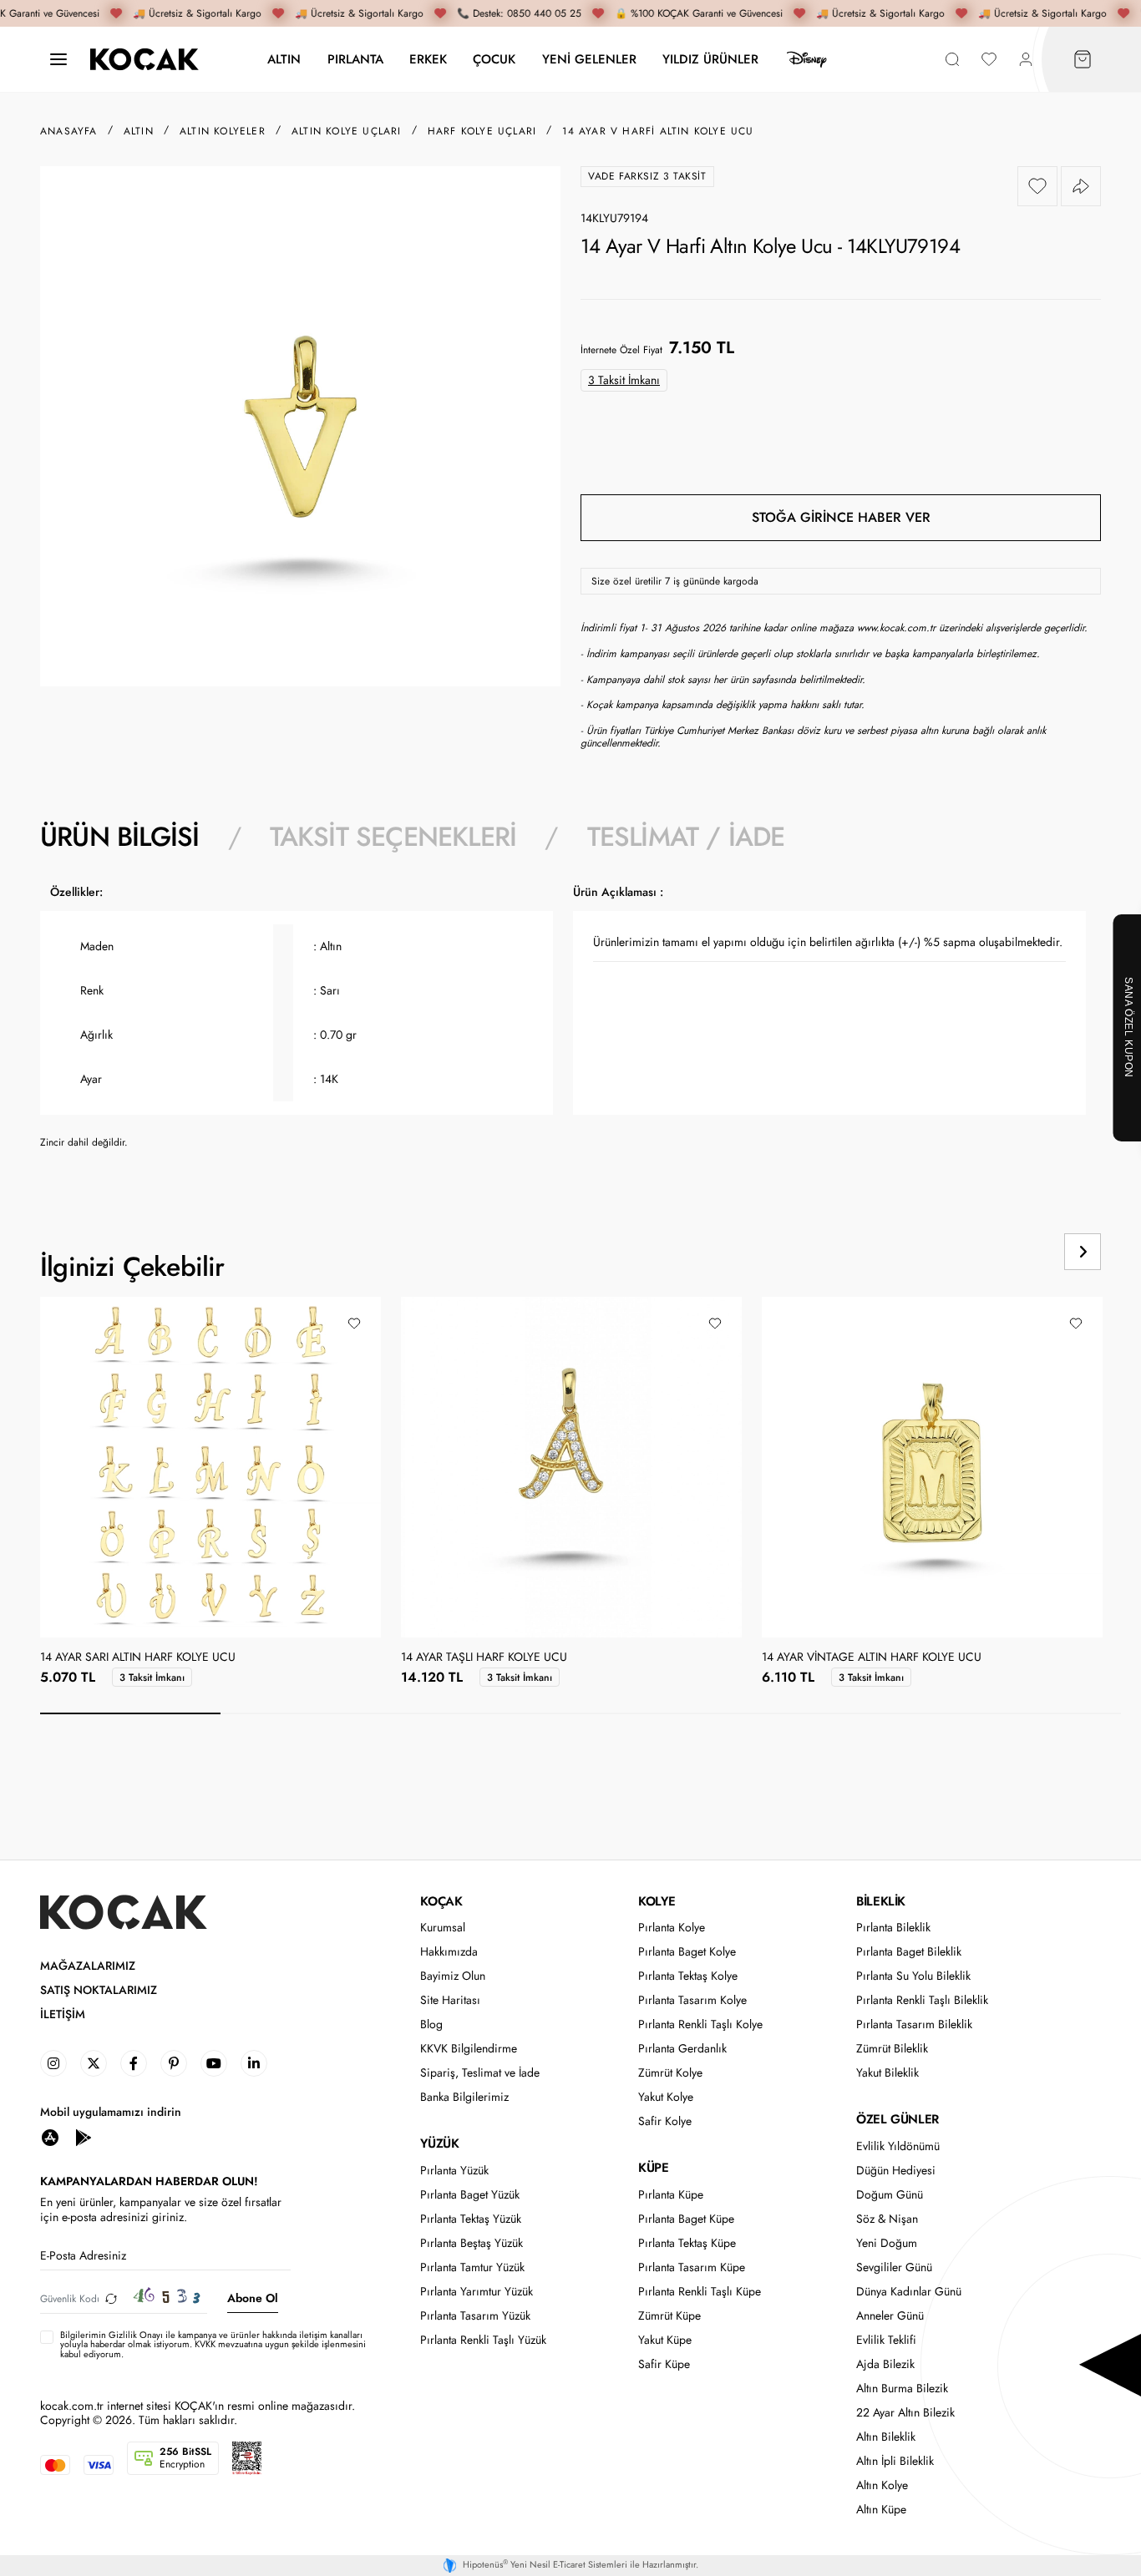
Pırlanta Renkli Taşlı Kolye (700, 2024)
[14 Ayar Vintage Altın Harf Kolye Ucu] (932, 1467)
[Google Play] (84, 2136)
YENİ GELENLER (589, 59)
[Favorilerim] (989, 60)
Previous (1019, 1252)
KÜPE (653, 2168)
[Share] (1081, 186)
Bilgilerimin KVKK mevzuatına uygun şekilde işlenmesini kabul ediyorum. (213, 2345)
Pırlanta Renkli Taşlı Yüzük (483, 2340)
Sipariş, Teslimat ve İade (480, 2073)
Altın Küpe (881, 2510)
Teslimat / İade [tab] (686, 837)
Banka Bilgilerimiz (464, 2097)
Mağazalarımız (88, 1966)
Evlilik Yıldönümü (898, 2146)
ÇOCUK (494, 59)
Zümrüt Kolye (670, 2073)
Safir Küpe (664, 2364)
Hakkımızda (449, 1952)
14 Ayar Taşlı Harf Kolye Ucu (484, 1657)
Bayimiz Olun (453, 1976)
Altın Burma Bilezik (902, 2389)
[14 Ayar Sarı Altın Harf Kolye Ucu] (210, 1467)
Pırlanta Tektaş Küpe (687, 2243)
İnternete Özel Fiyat (621, 350)
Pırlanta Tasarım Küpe (692, 2267)
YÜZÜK (439, 2143)
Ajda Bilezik (885, 2364)
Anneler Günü (890, 2316)
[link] (53, 2063)
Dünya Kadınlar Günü (909, 2292)
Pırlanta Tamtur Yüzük (472, 2267)
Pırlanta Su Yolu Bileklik (913, 1976)
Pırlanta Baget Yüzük (470, 2195)
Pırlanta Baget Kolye (687, 1952)
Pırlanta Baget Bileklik (909, 1952)
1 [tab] (130, 1713)
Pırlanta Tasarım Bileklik (914, 2024)
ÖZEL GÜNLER (898, 2119)
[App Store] (50, 2136)
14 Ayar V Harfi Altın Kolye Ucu (658, 131)
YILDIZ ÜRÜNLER (710, 59)
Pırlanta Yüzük (454, 2171)
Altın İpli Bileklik (895, 2461)
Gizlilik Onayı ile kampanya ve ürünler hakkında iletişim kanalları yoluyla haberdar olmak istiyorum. (211, 2339)
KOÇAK (441, 1901)
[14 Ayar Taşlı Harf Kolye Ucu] (571, 1467)
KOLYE (657, 1901)
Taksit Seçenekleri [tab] (393, 837)
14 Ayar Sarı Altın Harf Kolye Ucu (138, 1657)
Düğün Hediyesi (896, 2171)
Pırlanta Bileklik (893, 1928)
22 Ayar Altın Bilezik (905, 2413)
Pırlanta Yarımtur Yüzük (477, 2292)
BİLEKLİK (881, 1901)
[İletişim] (58, 60)
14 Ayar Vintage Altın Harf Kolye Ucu (872, 1657)
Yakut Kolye (666, 2097)
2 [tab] (311, 1713)
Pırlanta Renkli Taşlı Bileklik (922, 2000)
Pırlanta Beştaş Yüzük (472, 2243)
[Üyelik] (1026, 60)
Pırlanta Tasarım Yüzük (475, 2316)
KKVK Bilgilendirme (469, 2049)
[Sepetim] (1083, 60)
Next (1083, 1252)
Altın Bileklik (886, 2437)
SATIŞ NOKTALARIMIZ (99, 1990)
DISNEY (807, 59)
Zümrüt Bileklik (892, 2049)
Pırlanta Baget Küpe (686, 2219)
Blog (431, 2024)
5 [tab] (851, 1713)
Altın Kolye (882, 2485)
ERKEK (428, 59)
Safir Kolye (665, 2121)
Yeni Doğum (887, 2243)
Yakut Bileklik (887, 2073)
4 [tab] (671, 1713)
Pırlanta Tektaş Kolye (688, 1976)
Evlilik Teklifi (886, 2340)
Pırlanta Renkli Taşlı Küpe (700, 2292)
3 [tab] (490, 1713)
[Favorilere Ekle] (1037, 186)
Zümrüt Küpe (669, 2316)
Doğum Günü (890, 2195)
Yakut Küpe (665, 2340)
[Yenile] (111, 2298)
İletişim (63, 2014)
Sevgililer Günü (894, 2267)
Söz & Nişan (887, 2219)
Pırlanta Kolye (672, 1928)
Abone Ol (253, 2298)
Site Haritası (450, 2000)
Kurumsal (443, 1928)
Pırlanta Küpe (671, 2195)
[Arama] (952, 60)
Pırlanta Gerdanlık (682, 2049)
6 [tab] (1031, 1713)
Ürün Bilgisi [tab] (119, 837)
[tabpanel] (570, 1023)
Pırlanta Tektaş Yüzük (471, 2219)
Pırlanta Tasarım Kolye (692, 2000)
